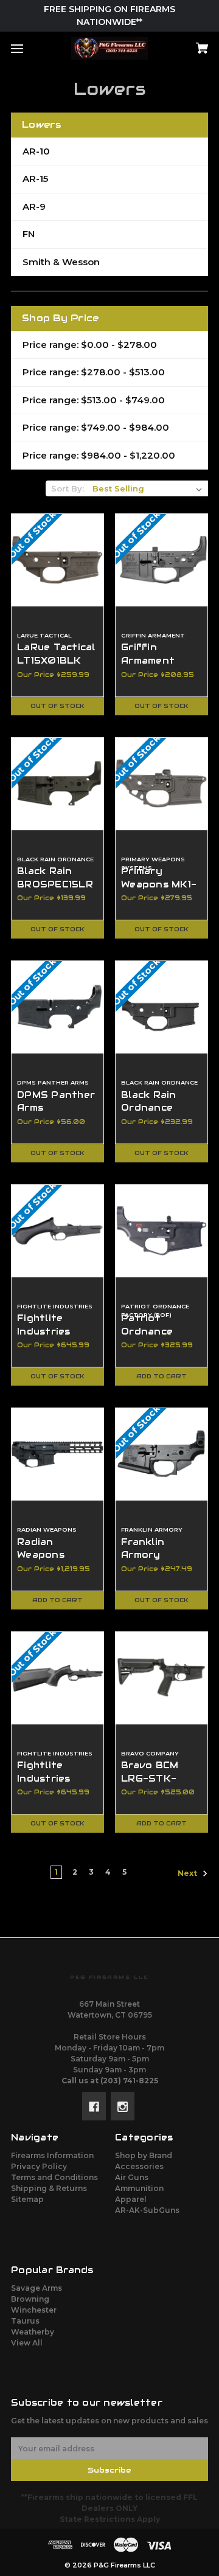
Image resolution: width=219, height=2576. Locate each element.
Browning (30, 2299)
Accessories (139, 2166)
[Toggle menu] (28, 48)
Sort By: (68, 488)
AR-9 (34, 207)
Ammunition (139, 2188)
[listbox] (147, 488)
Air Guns (132, 2177)
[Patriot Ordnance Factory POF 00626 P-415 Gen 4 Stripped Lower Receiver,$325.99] (162, 1231)
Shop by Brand (144, 2155)
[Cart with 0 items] (188, 44)
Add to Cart (162, 1376)
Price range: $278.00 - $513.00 (94, 372)
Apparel (131, 2199)
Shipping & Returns (49, 2188)
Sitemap (27, 2199)
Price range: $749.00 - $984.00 (96, 427)
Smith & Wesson (61, 262)
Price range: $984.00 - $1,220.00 (99, 455)
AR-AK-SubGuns (147, 2210)
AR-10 (36, 151)
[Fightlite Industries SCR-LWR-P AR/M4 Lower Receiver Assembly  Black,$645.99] (57, 1231)
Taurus (25, 2321)
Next (188, 1874)
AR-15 (35, 179)
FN (29, 234)
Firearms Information (52, 2155)
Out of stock (57, 706)
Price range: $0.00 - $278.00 (90, 345)
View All (27, 2343)
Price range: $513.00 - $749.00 (94, 400)
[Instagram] (123, 2106)
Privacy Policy (39, 2166)
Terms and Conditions (54, 2177)
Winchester (34, 2310)
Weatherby (33, 2332)
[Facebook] (94, 2106)
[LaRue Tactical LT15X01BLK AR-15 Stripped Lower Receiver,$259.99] (57, 560)
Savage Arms (36, 2288)
